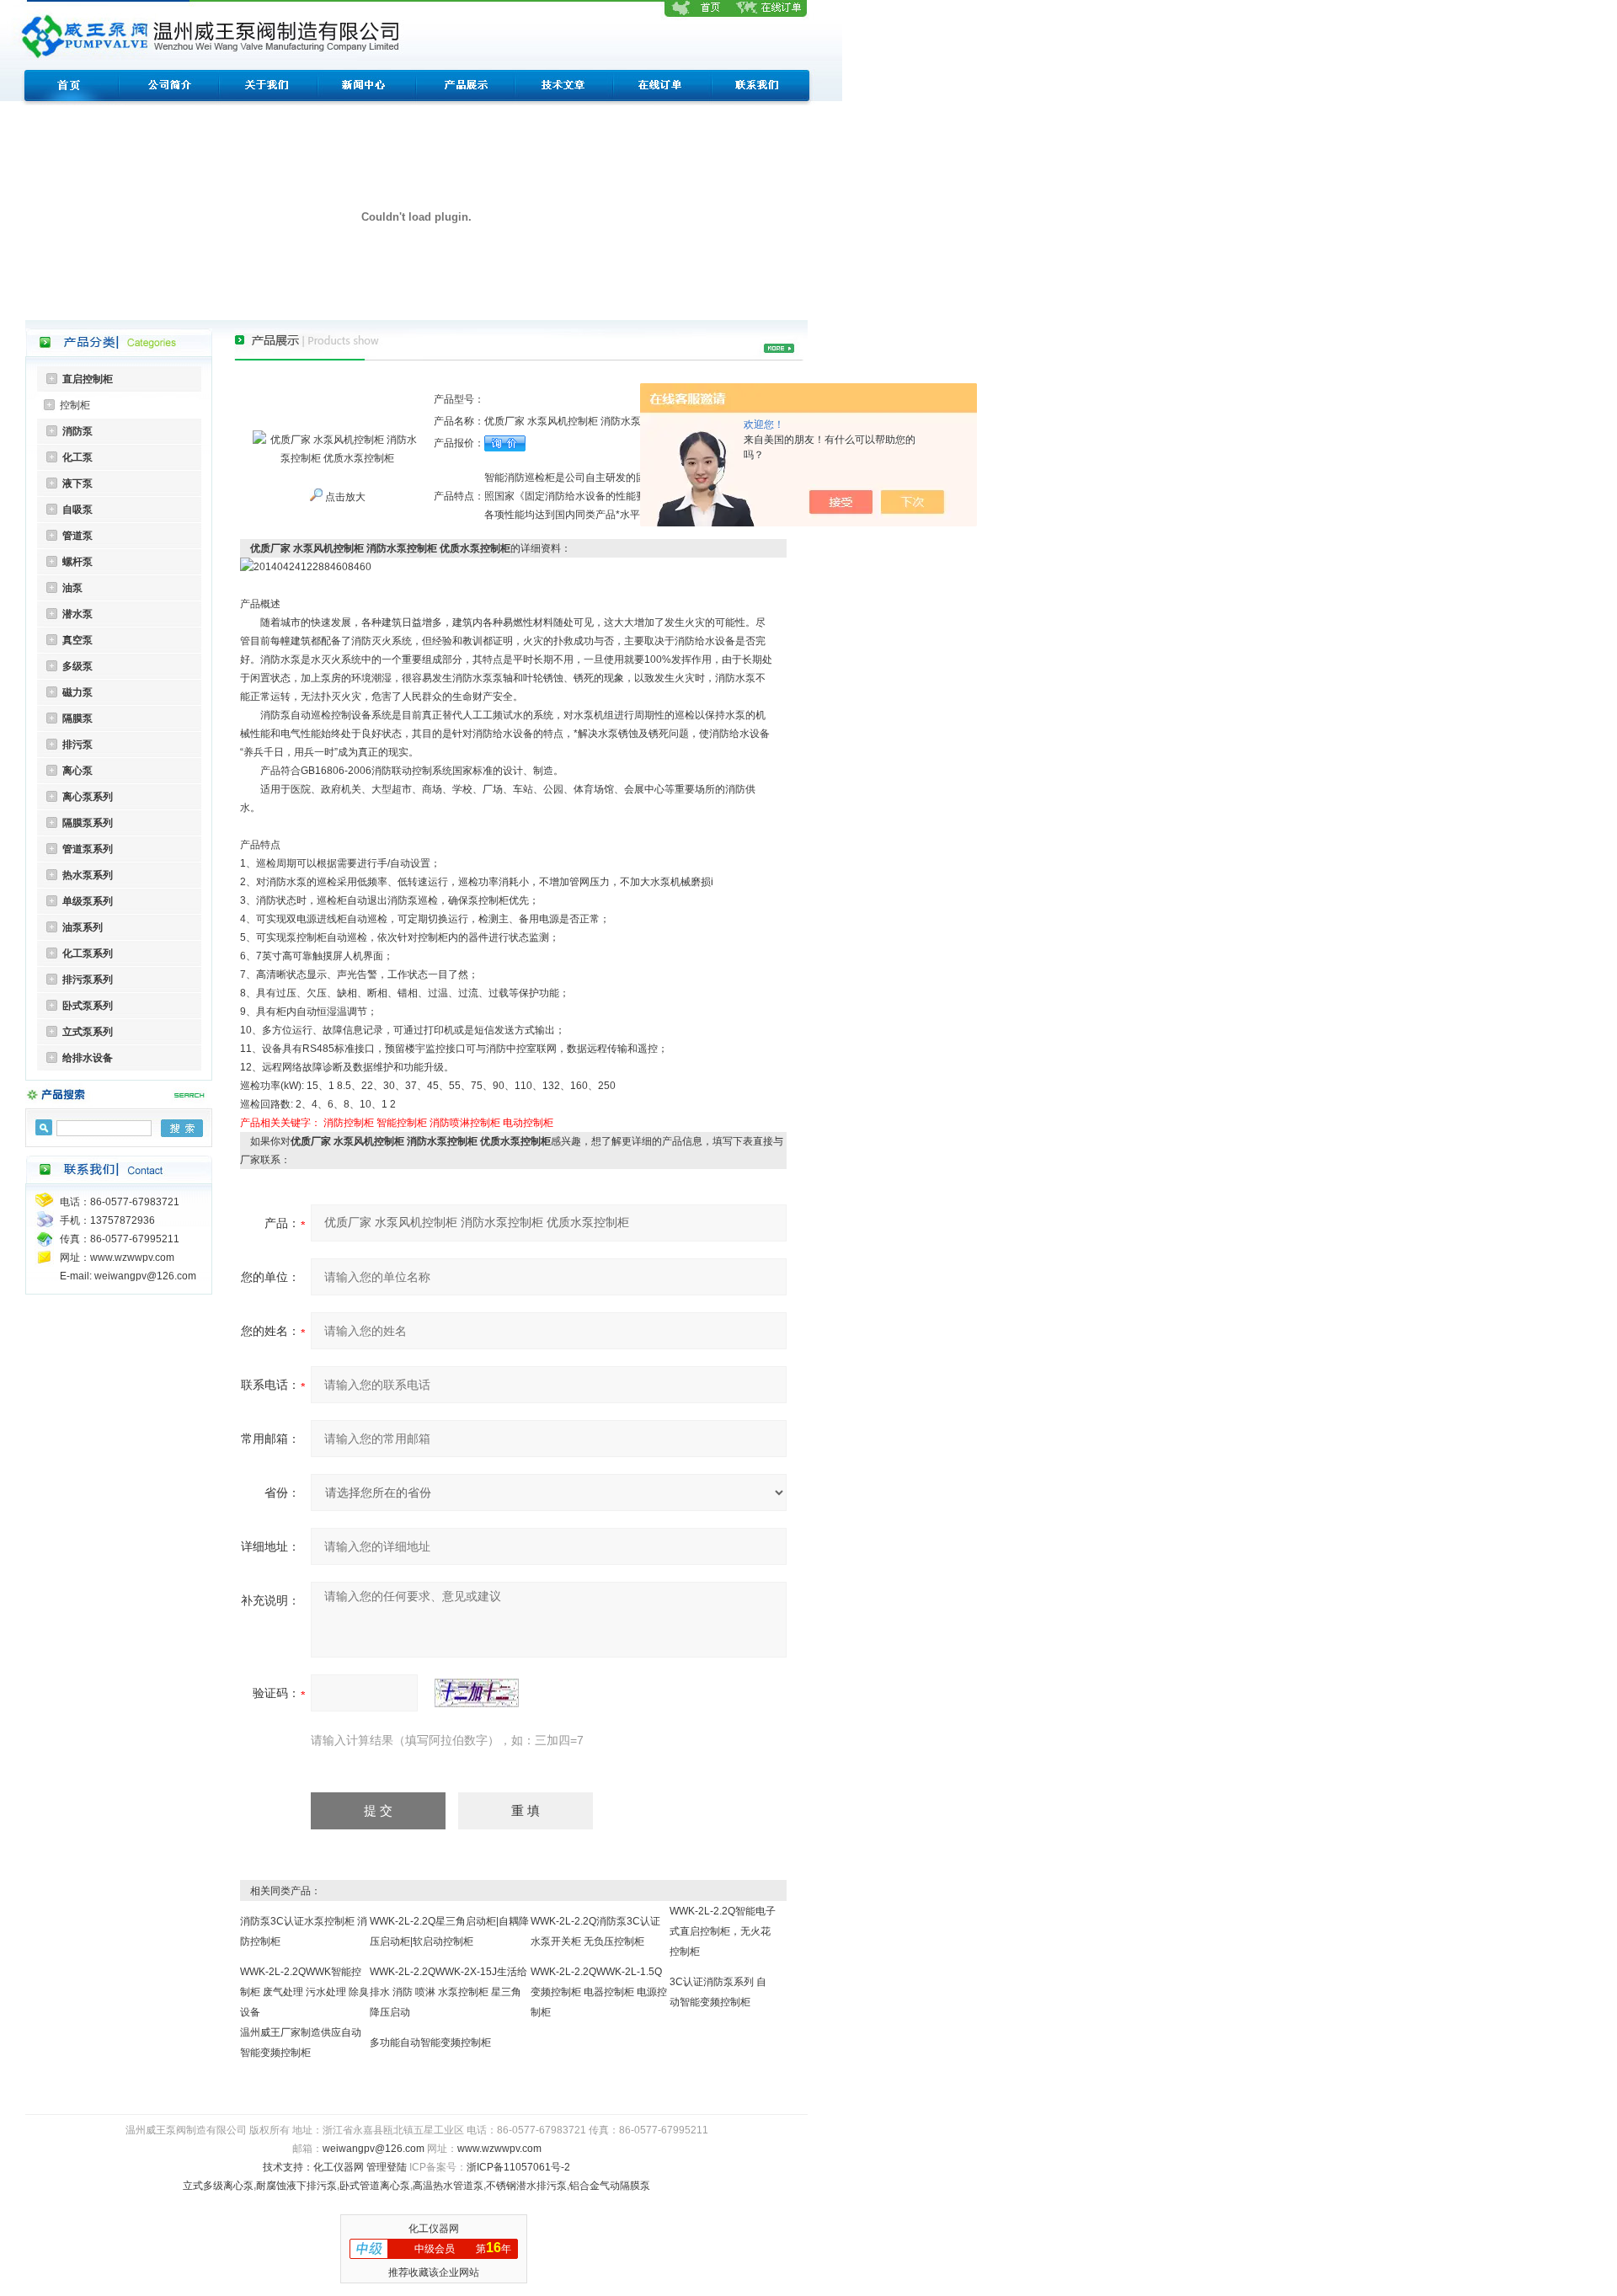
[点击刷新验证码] (477, 1693)
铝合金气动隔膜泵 (610, 2186)
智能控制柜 (402, 1123)
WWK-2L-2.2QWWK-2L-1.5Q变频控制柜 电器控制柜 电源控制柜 (599, 1992)
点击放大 (344, 497)
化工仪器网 (339, 2167)
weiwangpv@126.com (374, 2149)
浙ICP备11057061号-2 (518, 2167)
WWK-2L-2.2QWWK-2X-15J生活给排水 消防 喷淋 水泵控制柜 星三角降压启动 (448, 1992)
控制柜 (75, 405)
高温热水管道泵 (448, 2186)
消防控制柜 (349, 1123)
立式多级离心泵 (218, 2186)
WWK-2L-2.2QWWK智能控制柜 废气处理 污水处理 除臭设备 (304, 1992)
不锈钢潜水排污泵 (526, 2186)
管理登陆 (387, 2167)
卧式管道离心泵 (375, 2186)
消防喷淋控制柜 (465, 1123)
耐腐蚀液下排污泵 (296, 2186)
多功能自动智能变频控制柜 (430, 2042)
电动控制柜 (528, 1123)
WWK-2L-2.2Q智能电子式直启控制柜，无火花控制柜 (723, 1931)
